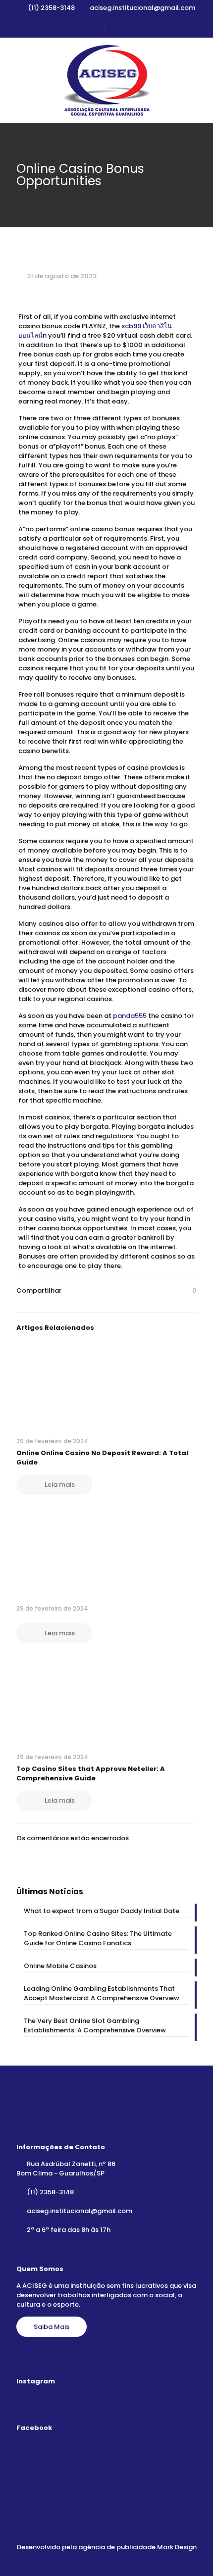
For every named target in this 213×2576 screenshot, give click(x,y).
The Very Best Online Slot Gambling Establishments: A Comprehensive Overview (95, 2025)
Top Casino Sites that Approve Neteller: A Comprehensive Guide (91, 1773)
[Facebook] (100, 2561)
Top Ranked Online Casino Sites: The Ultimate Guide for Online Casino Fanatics (98, 1938)
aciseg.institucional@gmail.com (142, 8)
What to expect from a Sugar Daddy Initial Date (102, 1911)
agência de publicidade (117, 2547)
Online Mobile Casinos (60, 1966)
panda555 (130, 1016)
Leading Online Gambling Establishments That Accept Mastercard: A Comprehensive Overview (102, 1993)
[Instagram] (113, 2561)
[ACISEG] (106, 80)
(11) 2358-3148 (51, 8)
